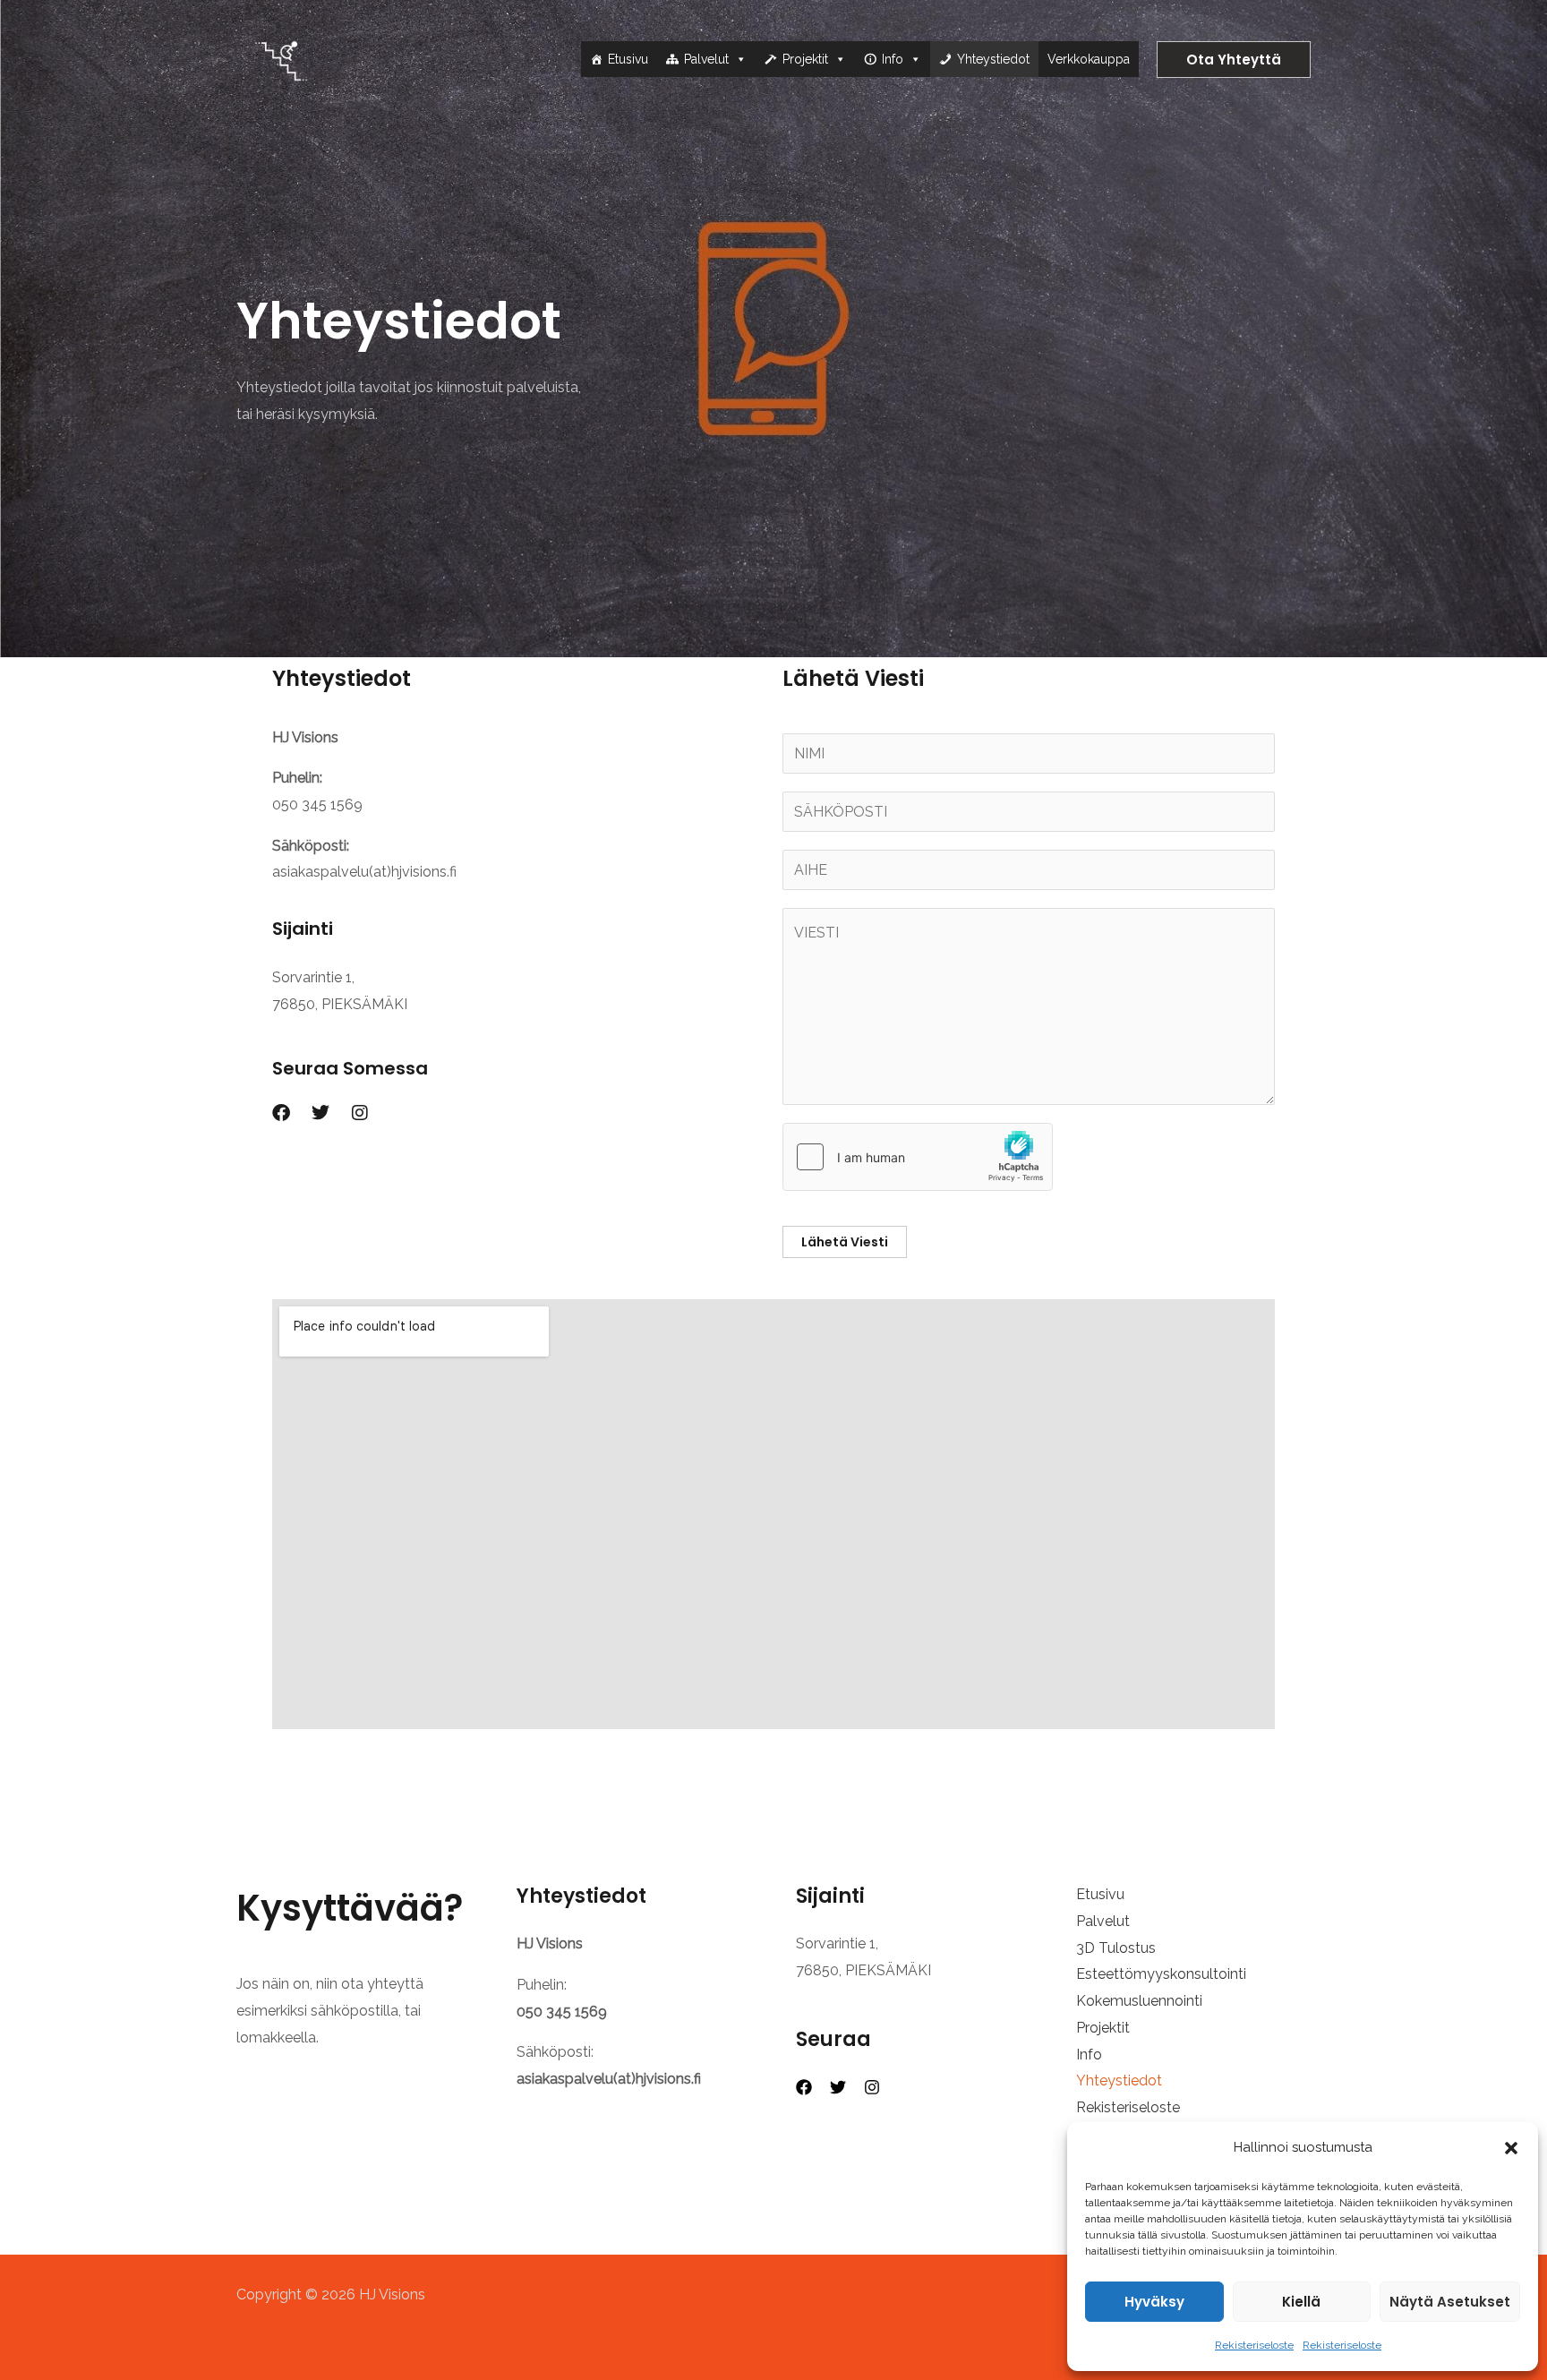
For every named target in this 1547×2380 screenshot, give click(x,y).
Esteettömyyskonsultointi (1161, 1974)
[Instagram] (872, 2087)
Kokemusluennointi (1139, 2001)
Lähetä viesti (845, 1242)
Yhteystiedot (993, 59)
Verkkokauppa (1089, 59)
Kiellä (1301, 2302)
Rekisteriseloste (1254, 2345)
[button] (1511, 2148)
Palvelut (706, 59)
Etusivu (628, 59)
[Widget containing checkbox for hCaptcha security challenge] (918, 1157)
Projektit (805, 59)
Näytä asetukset (1450, 2302)
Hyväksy (1154, 2302)
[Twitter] (838, 2087)
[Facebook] (804, 2087)
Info (893, 59)
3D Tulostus (1116, 1948)
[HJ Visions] (281, 58)
